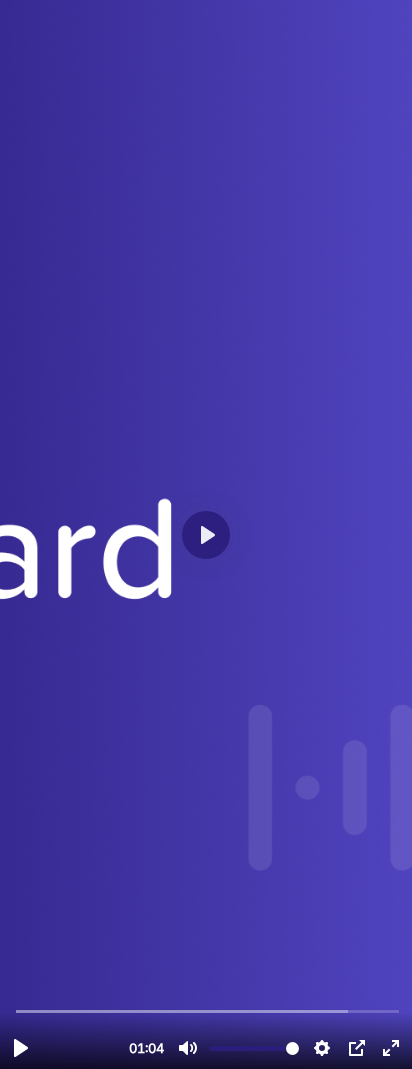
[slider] (208, 1010)
